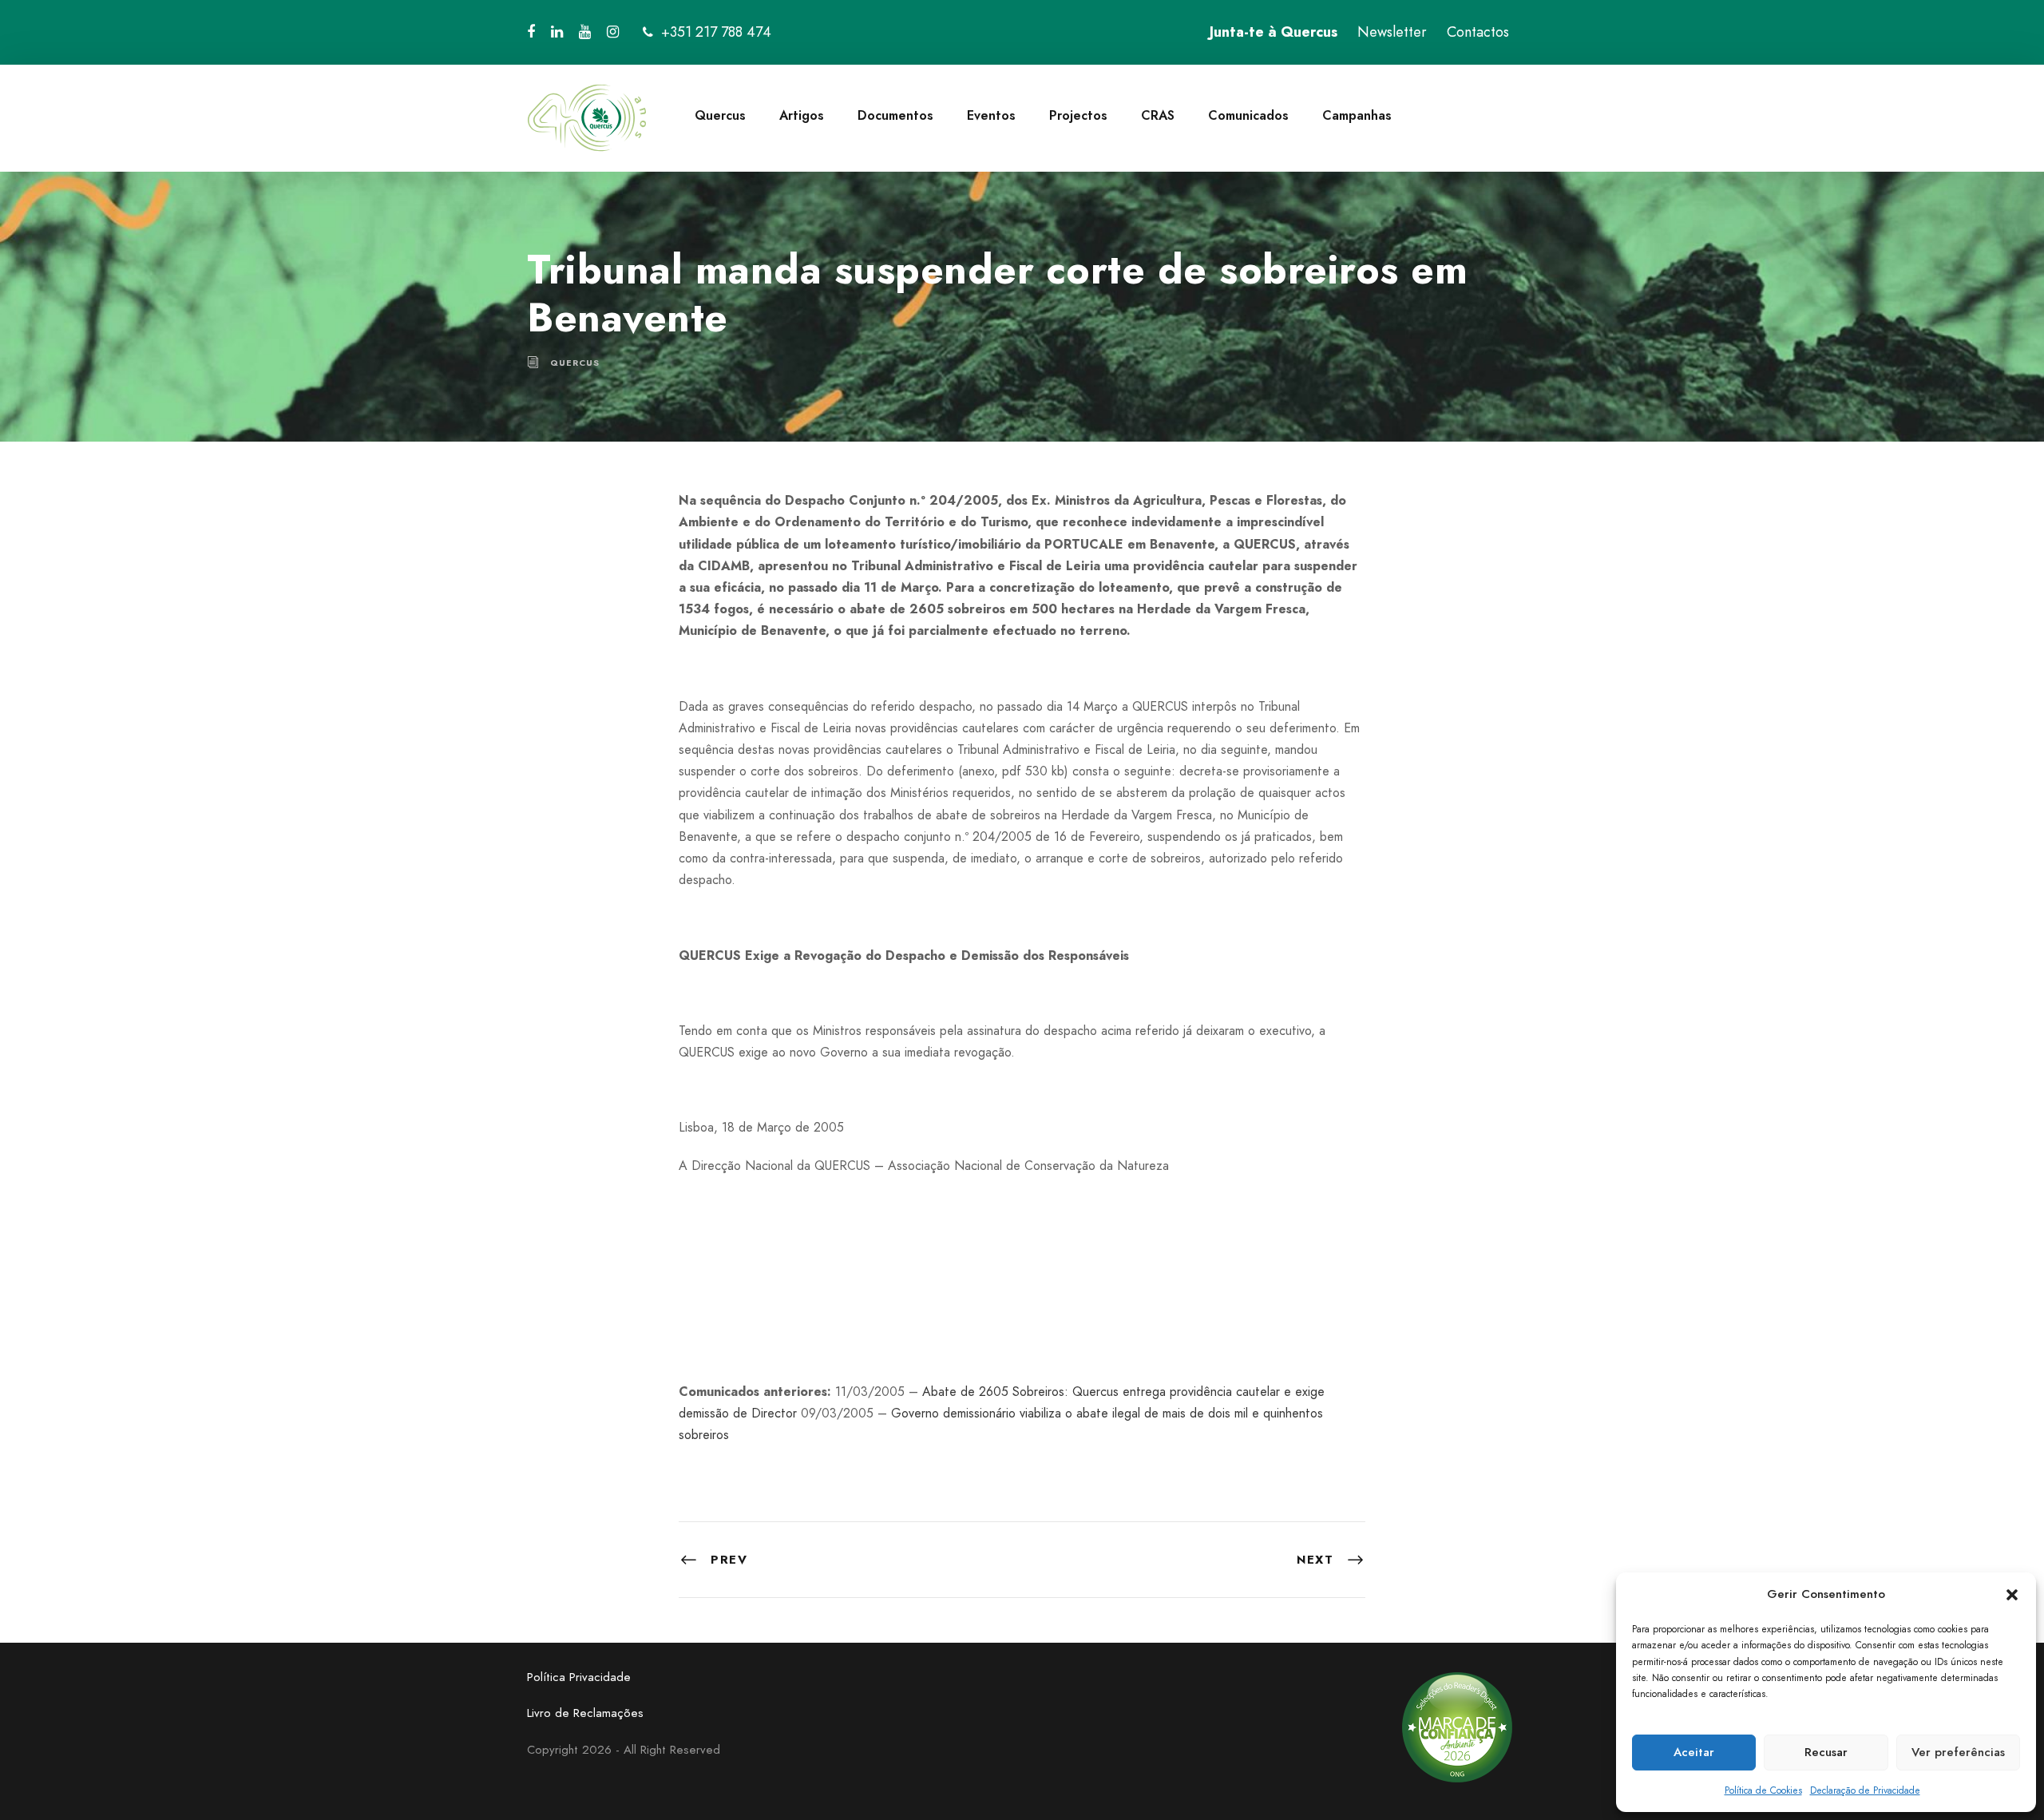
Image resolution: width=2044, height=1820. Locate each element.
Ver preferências (1958, 1752)
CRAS (1158, 115)
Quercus (720, 115)
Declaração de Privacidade (1865, 1790)
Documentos (895, 115)
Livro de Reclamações (585, 1713)
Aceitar (1694, 1752)
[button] (2012, 1595)
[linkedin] (557, 32)
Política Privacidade (579, 1677)
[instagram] (613, 32)
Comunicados (1248, 115)
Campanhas (1357, 115)
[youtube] (585, 32)
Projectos (1078, 115)
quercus (575, 363)
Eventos (991, 115)
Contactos (1478, 32)
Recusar (1826, 1752)
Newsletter (1392, 32)
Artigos (802, 115)
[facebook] (531, 32)
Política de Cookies (1763, 1790)
